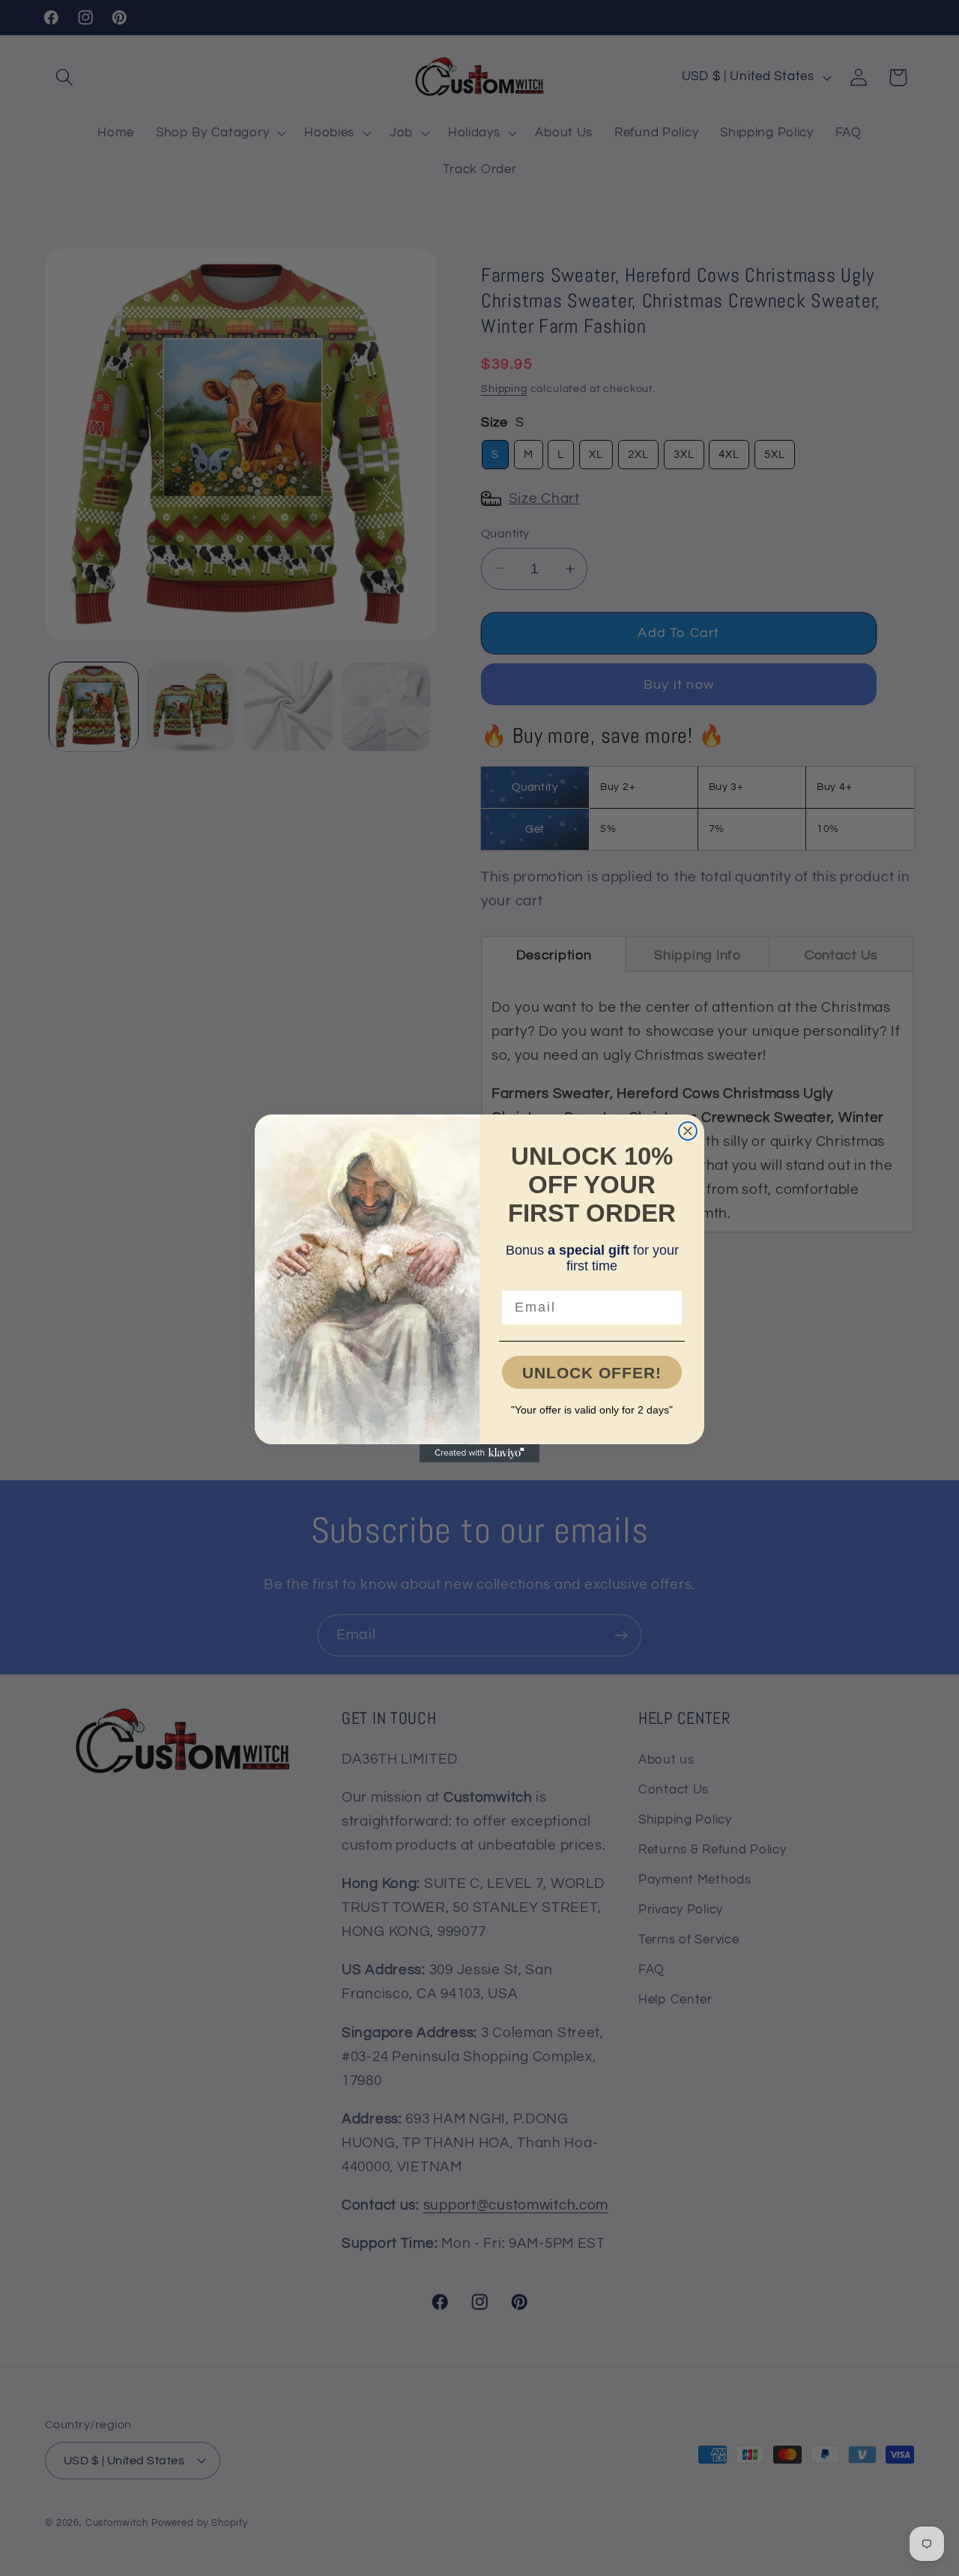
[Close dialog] (688, 1131)
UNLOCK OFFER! (592, 1373)
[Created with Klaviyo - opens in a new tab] (479, 1453)
